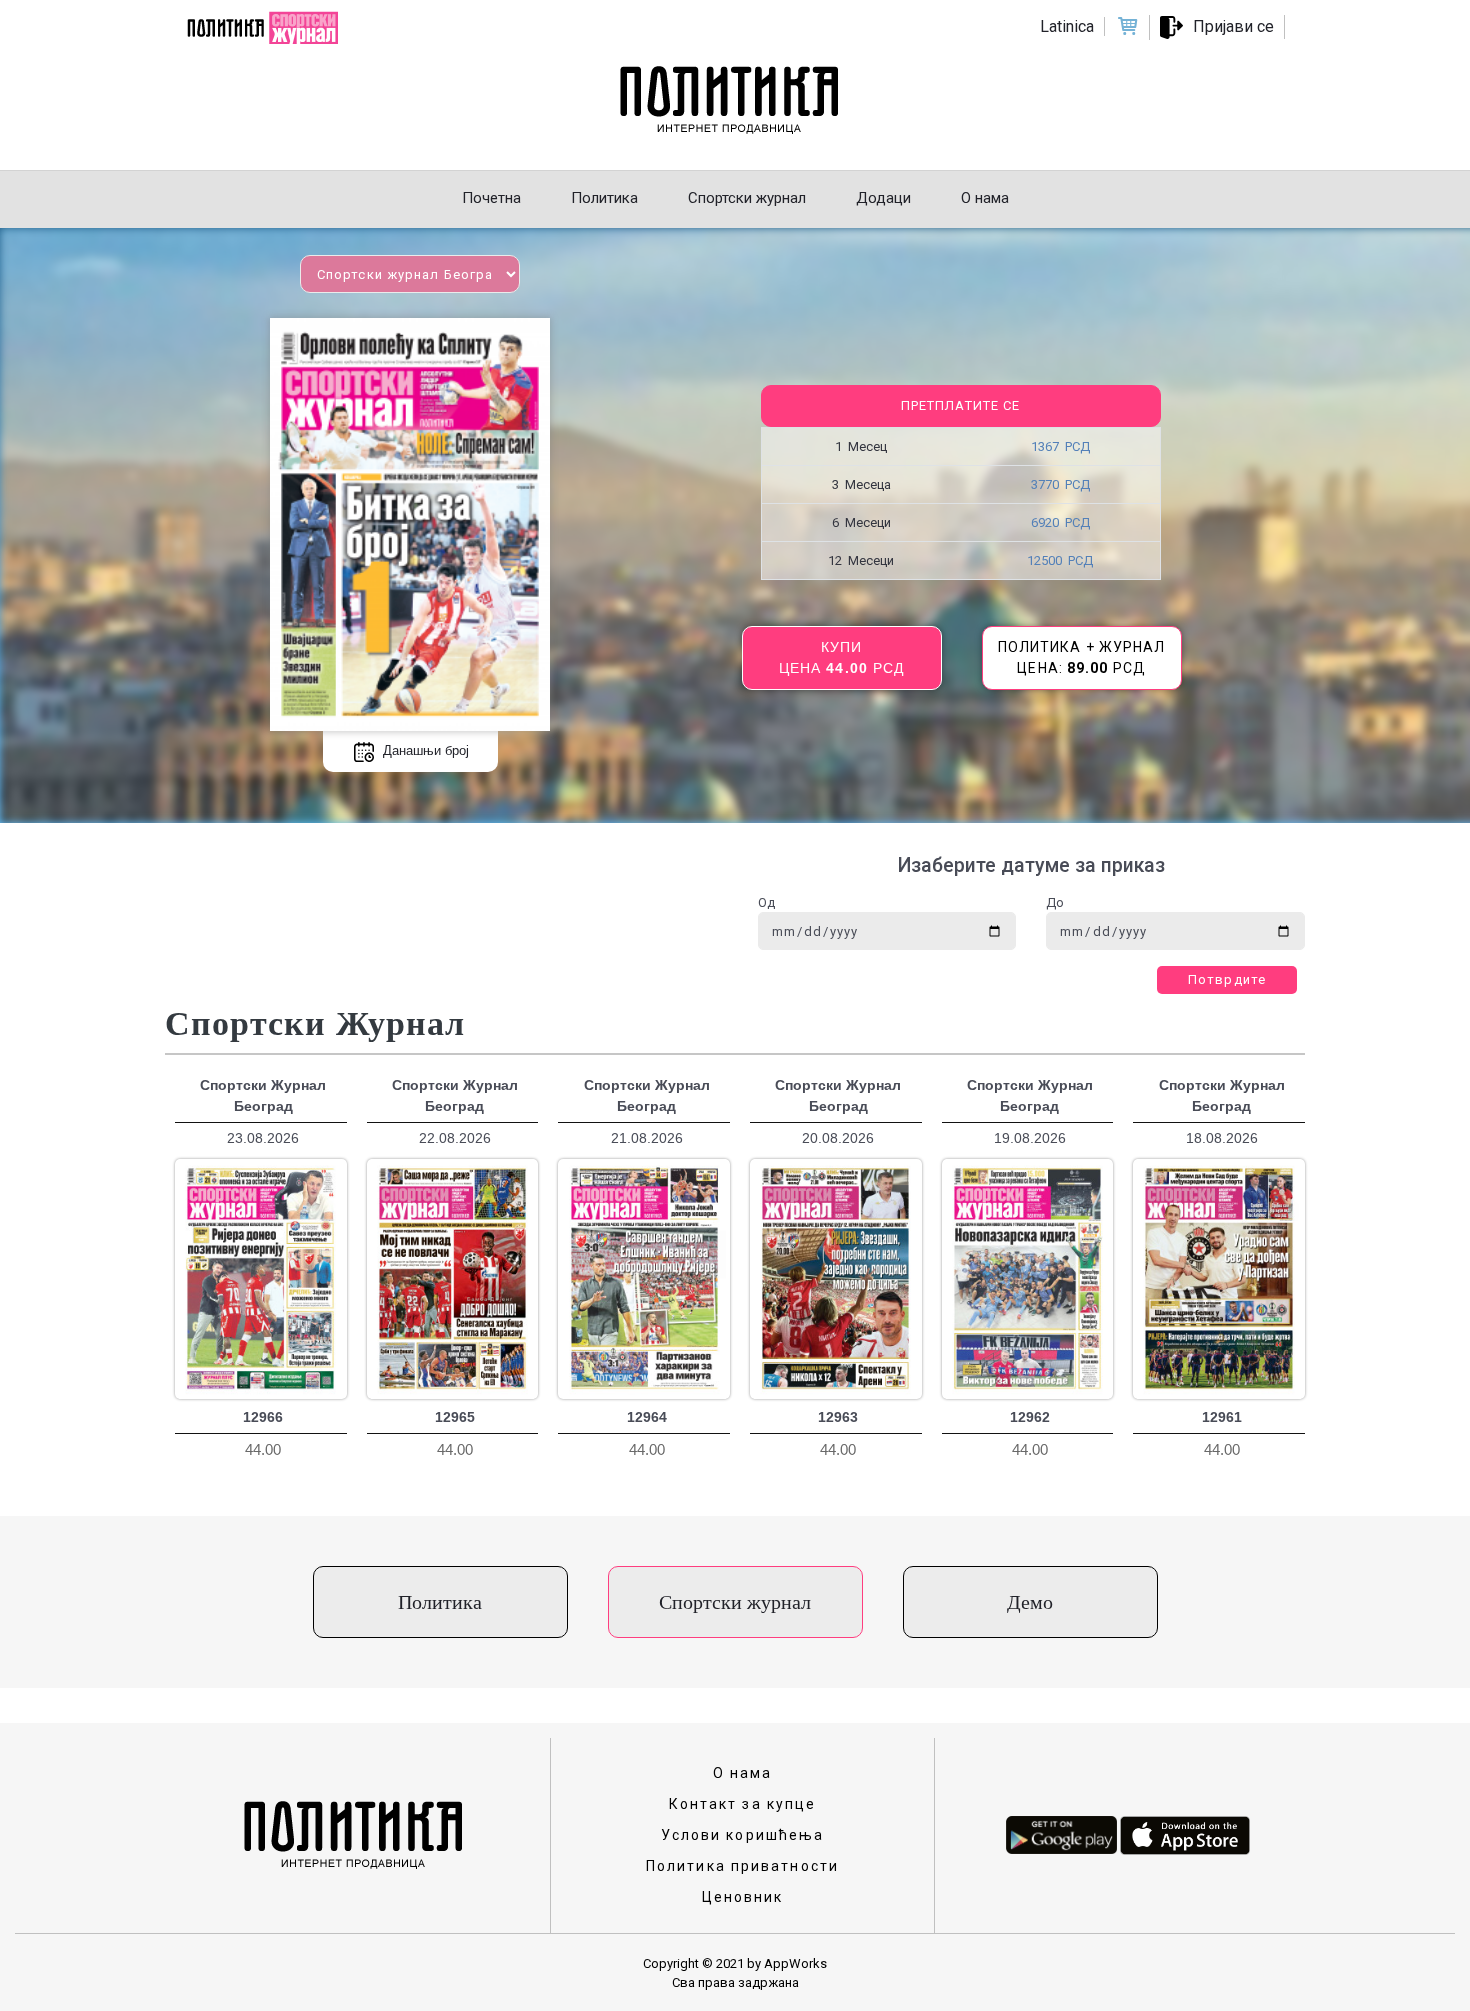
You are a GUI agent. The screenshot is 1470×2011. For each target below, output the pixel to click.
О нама (743, 1773)
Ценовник (743, 1897)
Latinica (1067, 26)
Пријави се (1233, 26)
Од (766, 902)
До (1055, 902)
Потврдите (1227, 979)
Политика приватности (742, 1866)
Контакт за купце (743, 1804)
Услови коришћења (743, 1835)
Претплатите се (960, 405)
